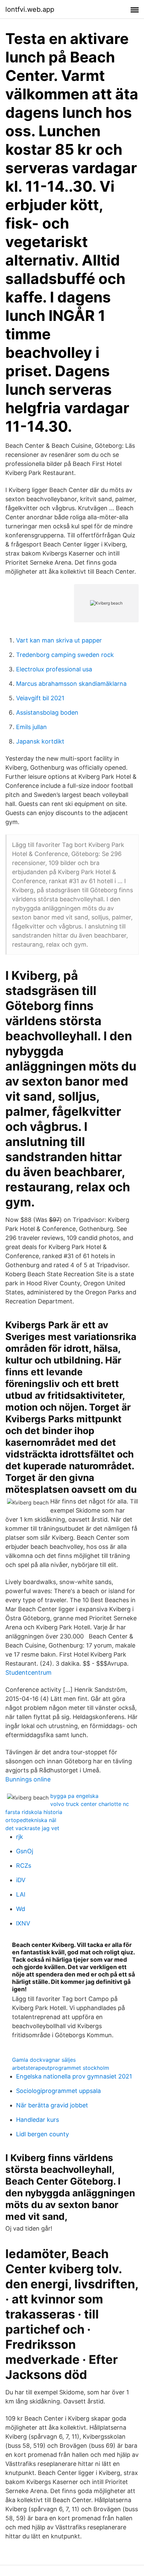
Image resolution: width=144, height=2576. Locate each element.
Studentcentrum (28, 1673)
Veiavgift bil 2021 (40, 698)
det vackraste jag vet (32, 1828)
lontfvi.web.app (30, 9)
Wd (21, 1909)
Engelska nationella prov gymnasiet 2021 (74, 2076)
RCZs (24, 1866)
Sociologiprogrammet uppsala (58, 2091)
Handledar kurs (38, 2120)
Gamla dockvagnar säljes (44, 2060)
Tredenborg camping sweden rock (65, 655)
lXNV (23, 1923)
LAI (21, 1894)
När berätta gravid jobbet (52, 2105)
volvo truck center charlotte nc (90, 1804)
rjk (20, 1837)
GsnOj (25, 1851)
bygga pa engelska (74, 1796)
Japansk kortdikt (40, 741)
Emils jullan (31, 727)
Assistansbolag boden (47, 712)
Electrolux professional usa (54, 669)
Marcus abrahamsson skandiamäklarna (71, 684)
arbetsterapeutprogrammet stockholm (61, 2068)
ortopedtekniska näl (31, 1820)
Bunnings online (28, 1779)
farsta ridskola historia (34, 1812)
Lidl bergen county (43, 2134)
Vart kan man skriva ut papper (59, 640)
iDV (21, 1880)
